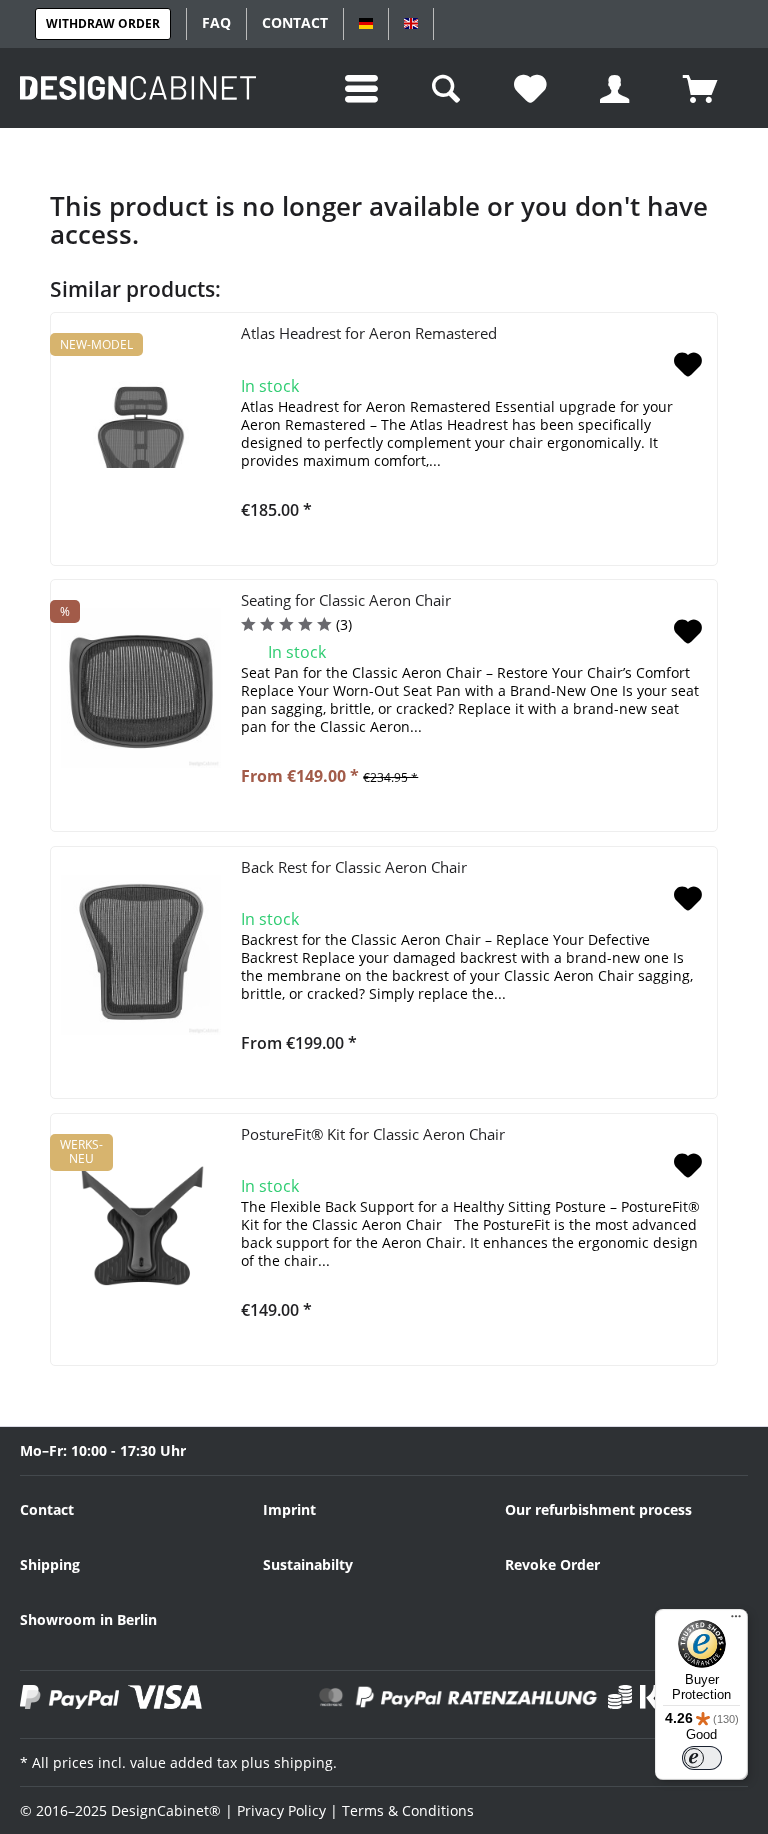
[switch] (702, 1758)
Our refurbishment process (598, 1509)
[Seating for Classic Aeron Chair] (141, 688)
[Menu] (736, 1621)
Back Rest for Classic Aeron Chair (354, 867)
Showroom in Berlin (88, 1619)
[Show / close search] (448, 88)
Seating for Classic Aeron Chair (346, 600)
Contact (47, 1509)
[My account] (617, 87)
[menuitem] (364, 88)
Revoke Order (552, 1564)
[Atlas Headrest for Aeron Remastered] (141, 421)
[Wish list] (533, 87)
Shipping (50, 1564)
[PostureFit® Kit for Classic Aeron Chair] (141, 1222)
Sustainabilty (308, 1564)
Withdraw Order (103, 23)
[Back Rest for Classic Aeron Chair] (141, 955)
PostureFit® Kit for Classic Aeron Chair (373, 1134)
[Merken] (688, 365)
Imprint (289, 1509)
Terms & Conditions (408, 1810)
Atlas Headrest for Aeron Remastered (369, 333)
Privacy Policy (281, 1810)
